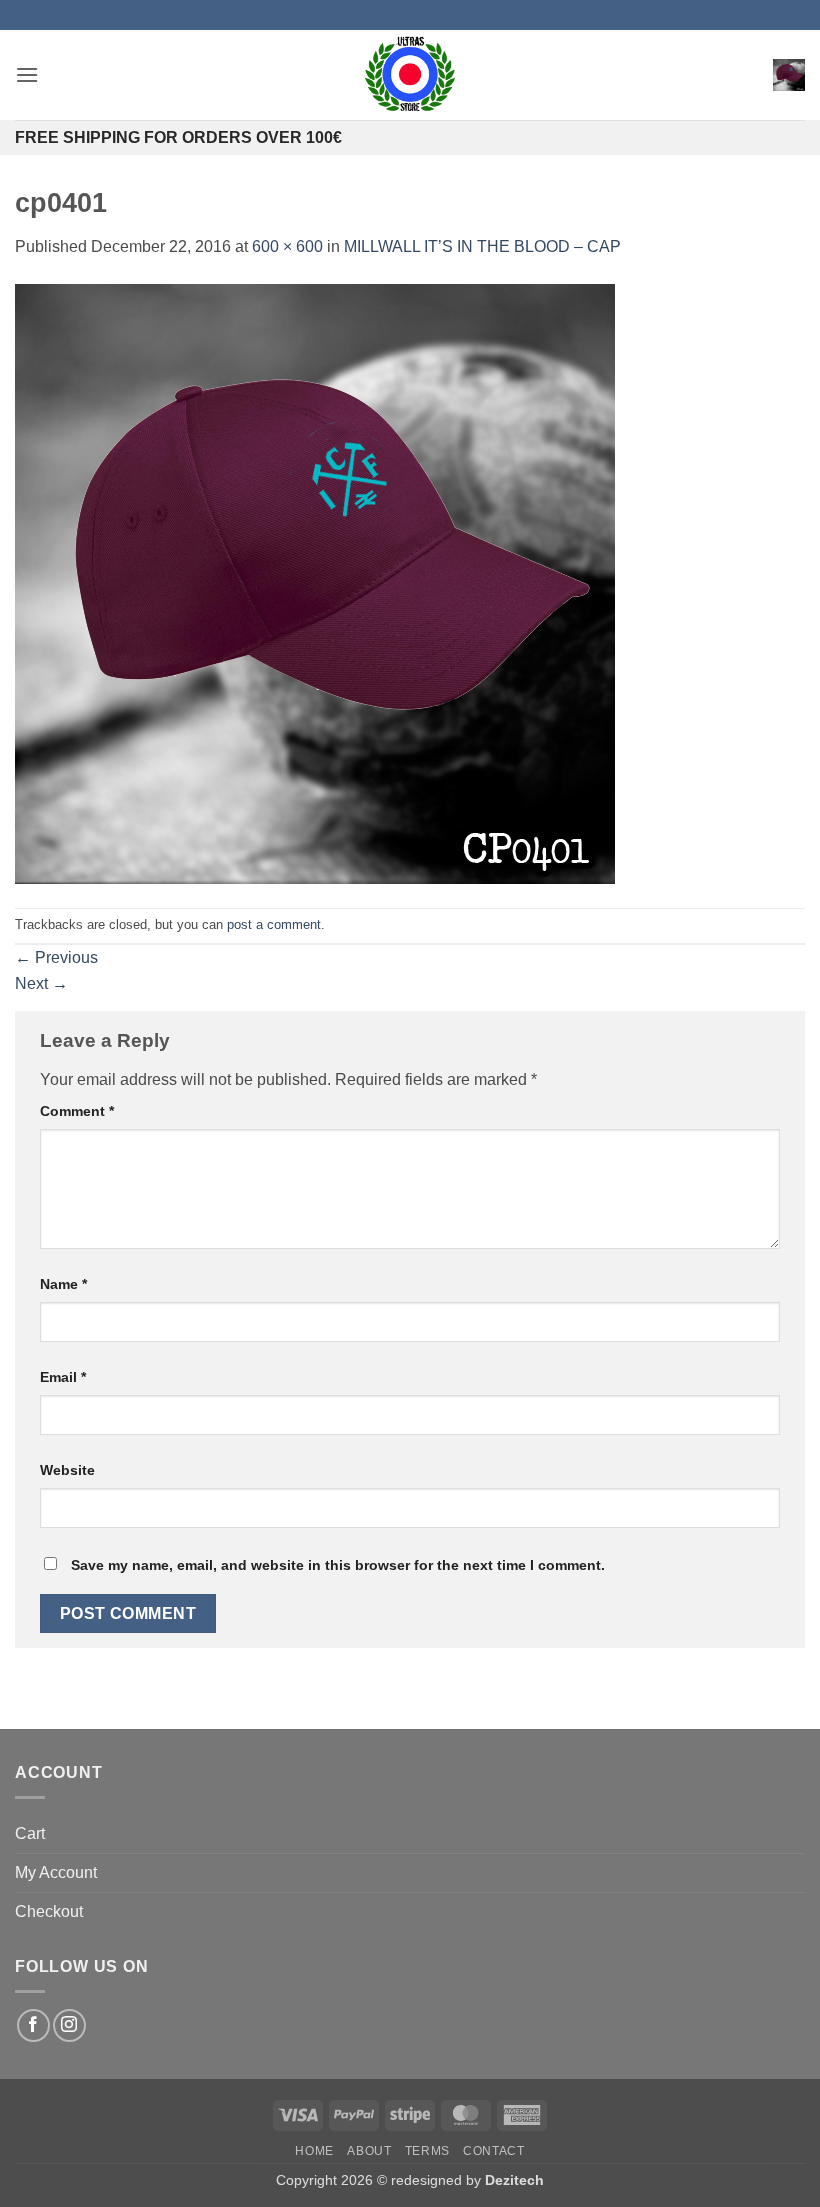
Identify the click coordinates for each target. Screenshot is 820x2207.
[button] (27, 74)
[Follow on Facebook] (33, 2025)
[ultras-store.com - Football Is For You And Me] (410, 75)
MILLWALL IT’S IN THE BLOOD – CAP (482, 246)
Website (67, 1470)
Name (63, 1284)
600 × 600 (287, 246)
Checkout (49, 1911)
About (369, 2151)
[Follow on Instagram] (69, 2025)
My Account (56, 1872)
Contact (493, 2151)
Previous (56, 957)
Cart (30, 1833)
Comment (77, 1111)
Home (314, 2151)
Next (41, 983)
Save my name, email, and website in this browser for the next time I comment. (338, 1565)
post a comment (274, 924)
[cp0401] (315, 582)
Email (63, 1377)
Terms (427, 2151)
